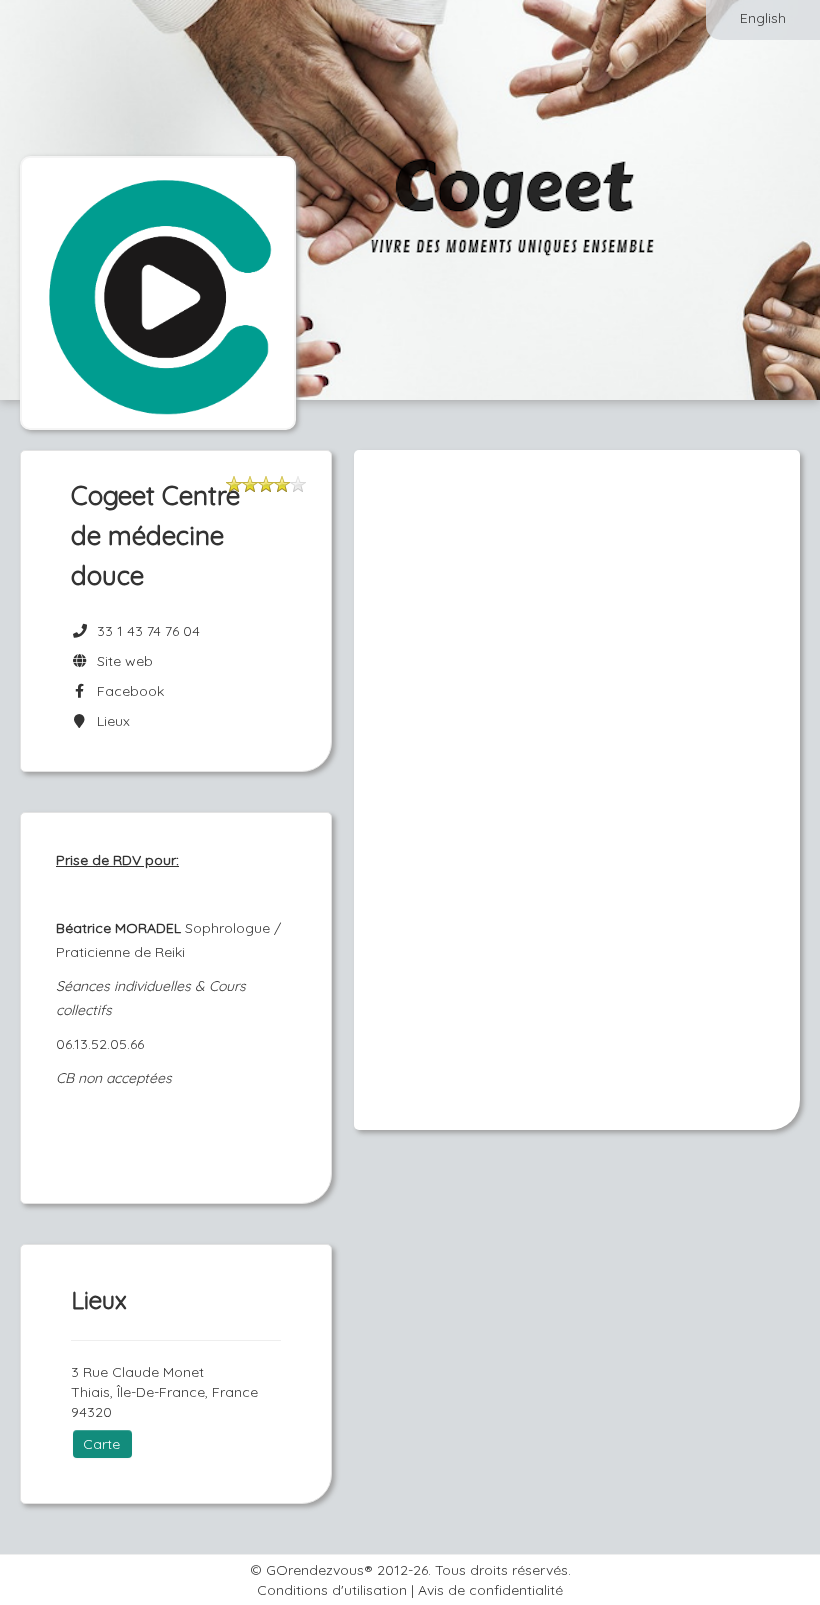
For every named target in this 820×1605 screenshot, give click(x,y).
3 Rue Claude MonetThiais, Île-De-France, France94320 (164, 1392)
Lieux (109, 721)
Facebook (126, 691)
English (763, 18)
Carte (101, 1444)
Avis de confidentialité (490, 1590)
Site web (121, 661)
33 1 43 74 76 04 (148, 631)
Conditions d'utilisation (332, 1590)
